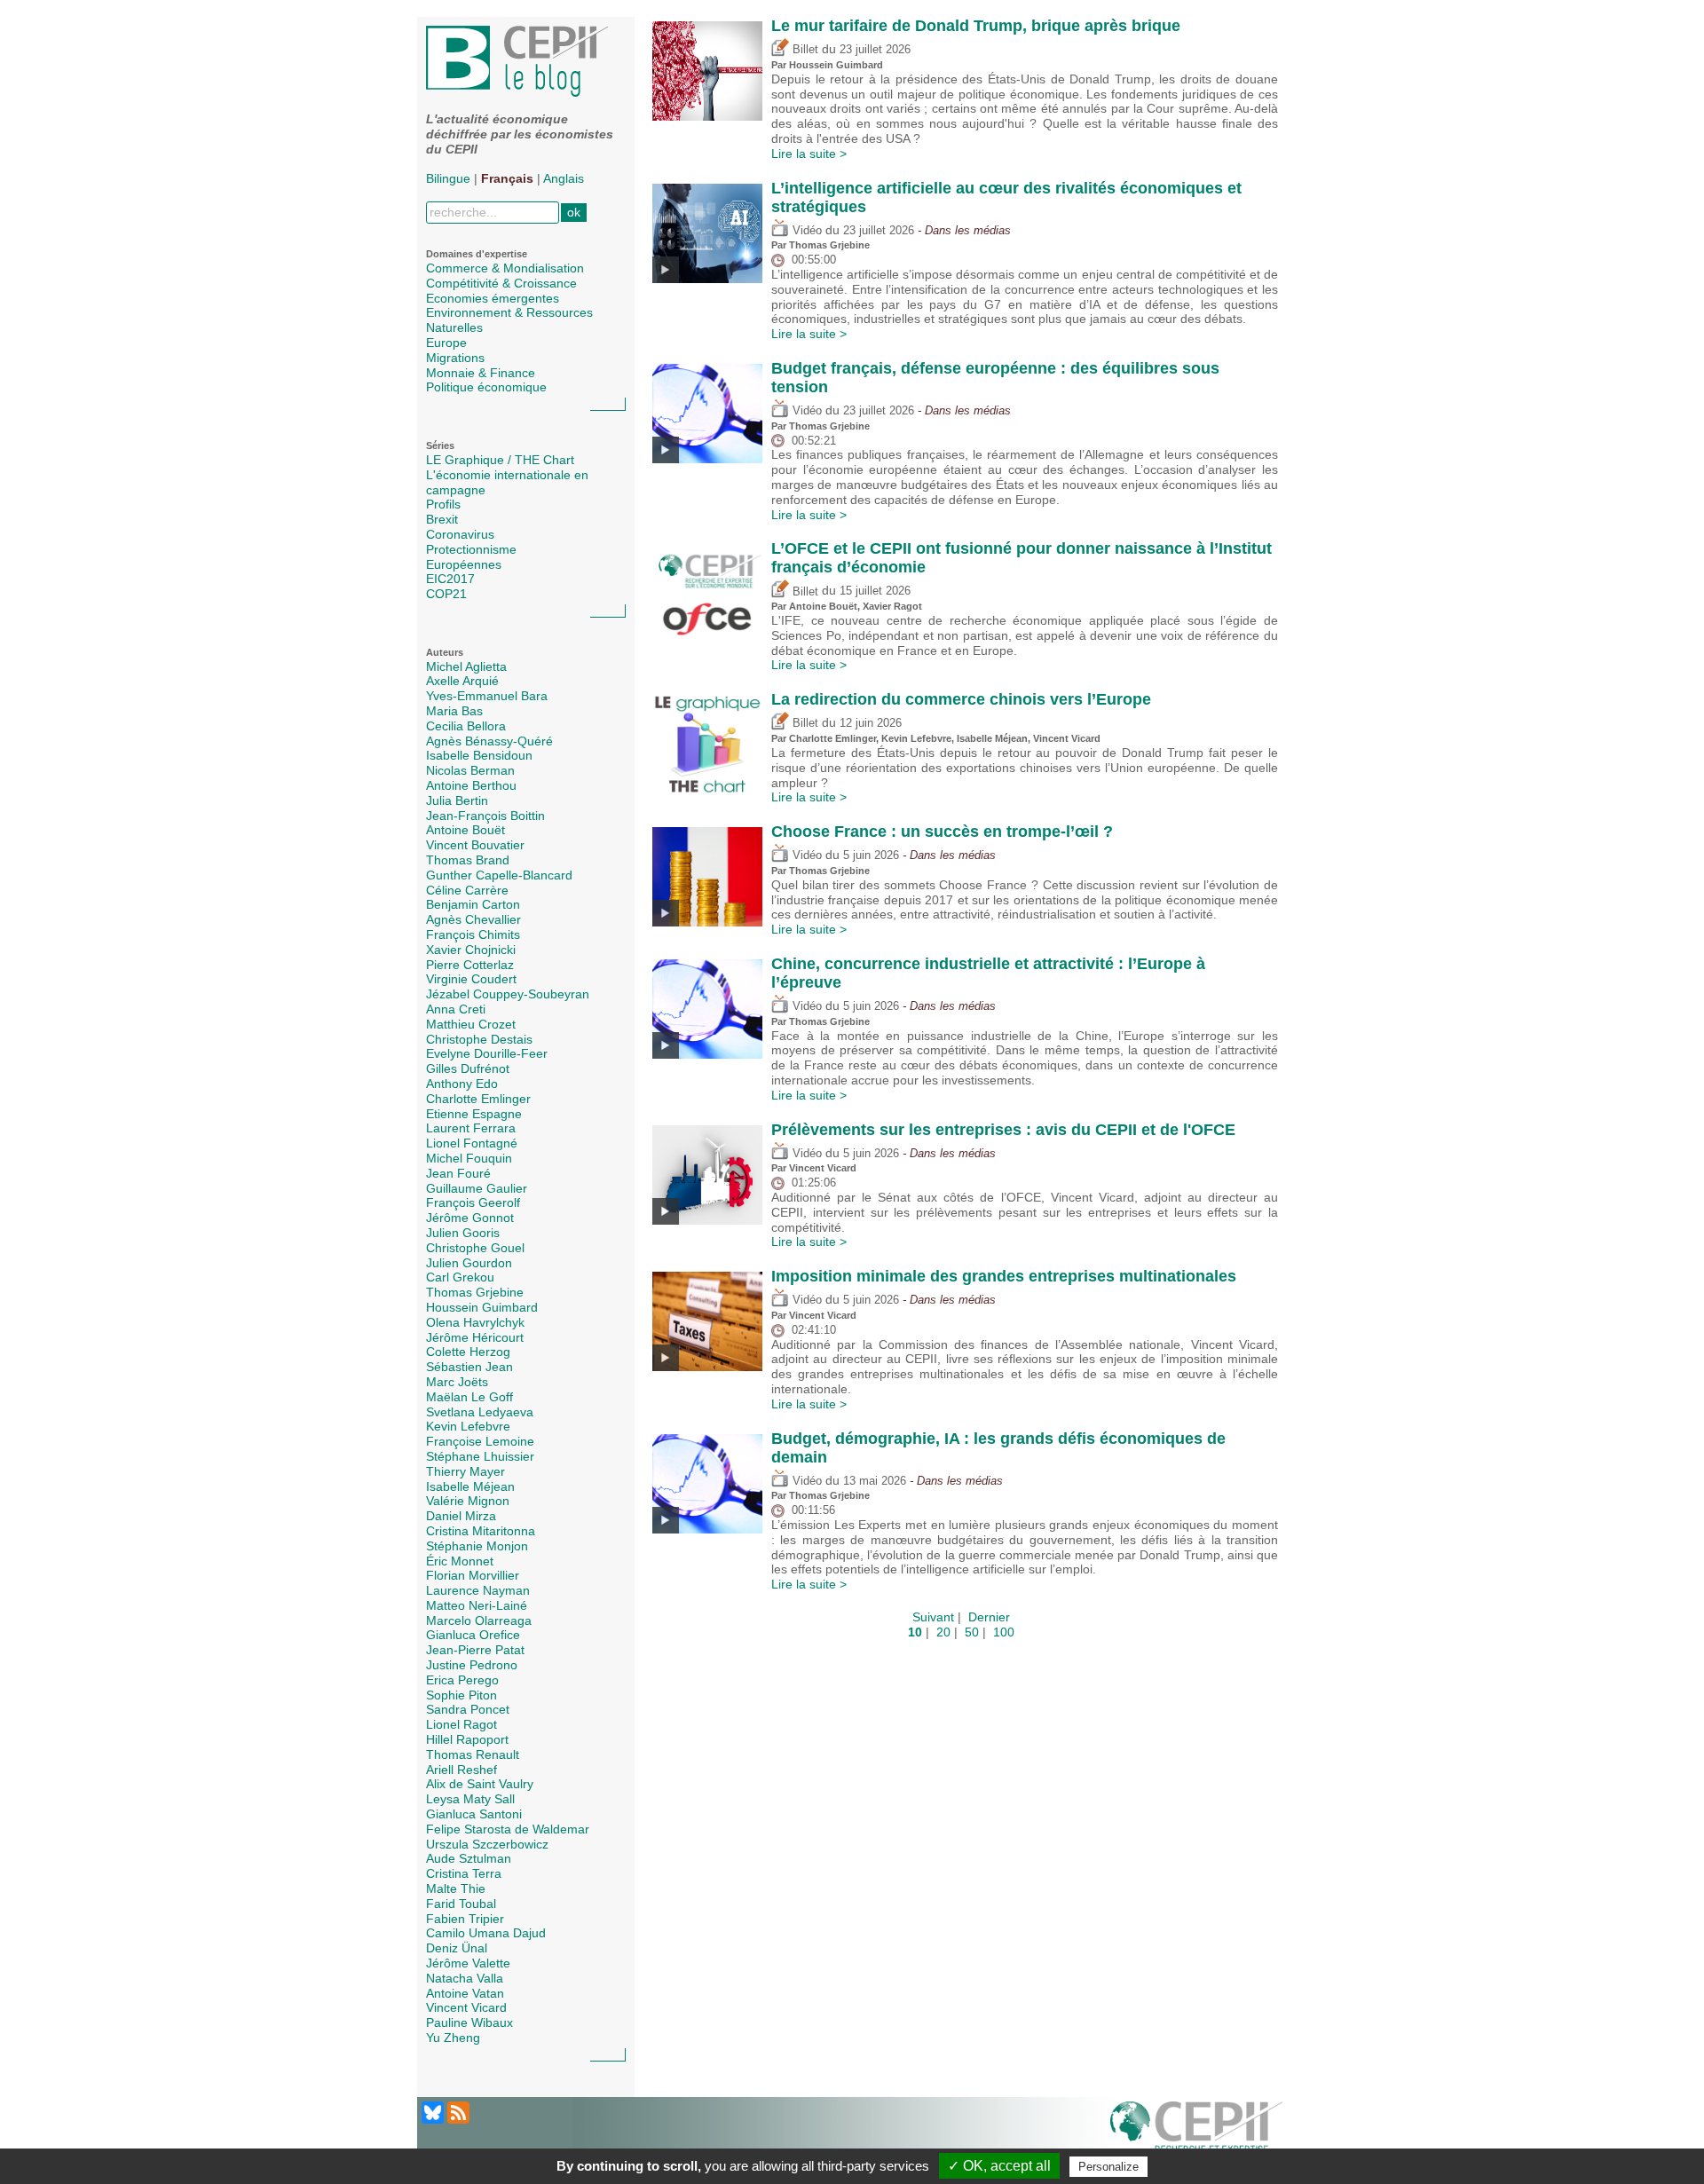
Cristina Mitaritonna (481, 1531)
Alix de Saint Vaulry (480, 1784)
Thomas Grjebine (475, 1292)
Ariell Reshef (461, 1770)
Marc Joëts (457, 1382)
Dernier (989, 1617)
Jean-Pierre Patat (475, 1650)
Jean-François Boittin (485, 816)
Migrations (455, 358)
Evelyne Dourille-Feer (487, 1053)
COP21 (446, 594)
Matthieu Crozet (471, 1024)
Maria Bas (454, 711)
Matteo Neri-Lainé (477, 1605)
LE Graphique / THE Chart (500, 460)
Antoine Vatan (465, 1993)
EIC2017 (450, 579)
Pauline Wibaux (469, 2022)
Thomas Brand (468, 860)
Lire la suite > (809, 154)
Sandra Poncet (468, 1709)
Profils (443, 504)
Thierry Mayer (465, 1471)
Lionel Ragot (461, 1724)
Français (507, 178)
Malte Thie (456, 1888)
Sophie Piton (461, 1695)
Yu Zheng (453, 2038)
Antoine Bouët (465, 830)
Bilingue (448, 178)
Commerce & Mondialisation (505, 268)
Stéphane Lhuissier (480, 1456)
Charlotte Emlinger (478, 1099)
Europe (446, 343)
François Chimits (473, 934)
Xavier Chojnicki (471, 950)
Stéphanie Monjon (477, 1546)
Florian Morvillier (473, 1575)
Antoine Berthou (471, 785)
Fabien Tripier (465, 1919)
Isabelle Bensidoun (479, 755)
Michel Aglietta (466, 666)
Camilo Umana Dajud (486, 1933)
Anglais (564, 178)
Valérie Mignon (468, 1501)
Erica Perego (462, 1680)
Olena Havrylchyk (475, 1322)
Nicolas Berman (470, 770)
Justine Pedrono (472, 1665)
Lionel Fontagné (472, 1143)
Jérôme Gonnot (470, 1218)
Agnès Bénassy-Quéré (489, 741)
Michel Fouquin (469, 1158)
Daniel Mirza (461, 1516)
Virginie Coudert (471, 979)
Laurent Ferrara (471, 1128)
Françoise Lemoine (480, 1441)
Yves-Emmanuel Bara (487, 696)
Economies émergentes (493, 298)
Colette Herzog (468, 1352)
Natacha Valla (465, 1978)
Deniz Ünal (457, 1948)
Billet (804, 50)
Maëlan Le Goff (469, 1397)
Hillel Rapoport (467, 1739)
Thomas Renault (473, 1754)
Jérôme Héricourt (475, 1337)
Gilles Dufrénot (468, 1068)
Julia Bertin (457, 800)
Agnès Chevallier (473, 919)
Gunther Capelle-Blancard (499, 875)
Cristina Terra (464, 1873)
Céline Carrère (467, 890)
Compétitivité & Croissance (501, 283)
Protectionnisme (471, 549)
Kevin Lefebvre (468, 1426)
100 (1004, 1632)
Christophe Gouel (475, 1248)
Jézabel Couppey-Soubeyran (508, 994)
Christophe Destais (479, 1039)
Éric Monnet (460, 1561)
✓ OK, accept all (999, 2166)
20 (943, 1632)
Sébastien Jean (469, 1367)
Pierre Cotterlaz (470, 965)
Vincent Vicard (466, 2007)
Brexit (442, 519)
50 (972, 1632)
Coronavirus (460, 534)
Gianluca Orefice (473, 1635)
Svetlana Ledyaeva (480, 1412)
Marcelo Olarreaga (479, 1620)
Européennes (464, 564)
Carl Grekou (460, 1277)
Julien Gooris (463, 1233)
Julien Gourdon (469, 1263)
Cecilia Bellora (466, 726)
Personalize (1108, 2167)
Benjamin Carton (473, 904)
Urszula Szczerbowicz (487, 1844)
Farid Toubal (461, 1904)
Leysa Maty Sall (470, 1799)
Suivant (933, 1617)
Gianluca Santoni (474, 1814)
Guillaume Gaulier (477, 1188)
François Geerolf (473, 1202)
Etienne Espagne (474, 1114)
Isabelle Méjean (470, 1486)
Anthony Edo (462, 1084)
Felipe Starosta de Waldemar (508, 1829)
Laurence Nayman (478, 1590)
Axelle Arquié (462, 681)
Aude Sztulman (469, 1858)
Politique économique (486, 387)
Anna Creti (456, 1009)
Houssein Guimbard (482, 1307)
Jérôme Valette (468, 1963)
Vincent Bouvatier (475, 845)
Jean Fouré (458, 1173)
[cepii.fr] (1196, 2131)
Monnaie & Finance (481, 373)
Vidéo (805, 231)
